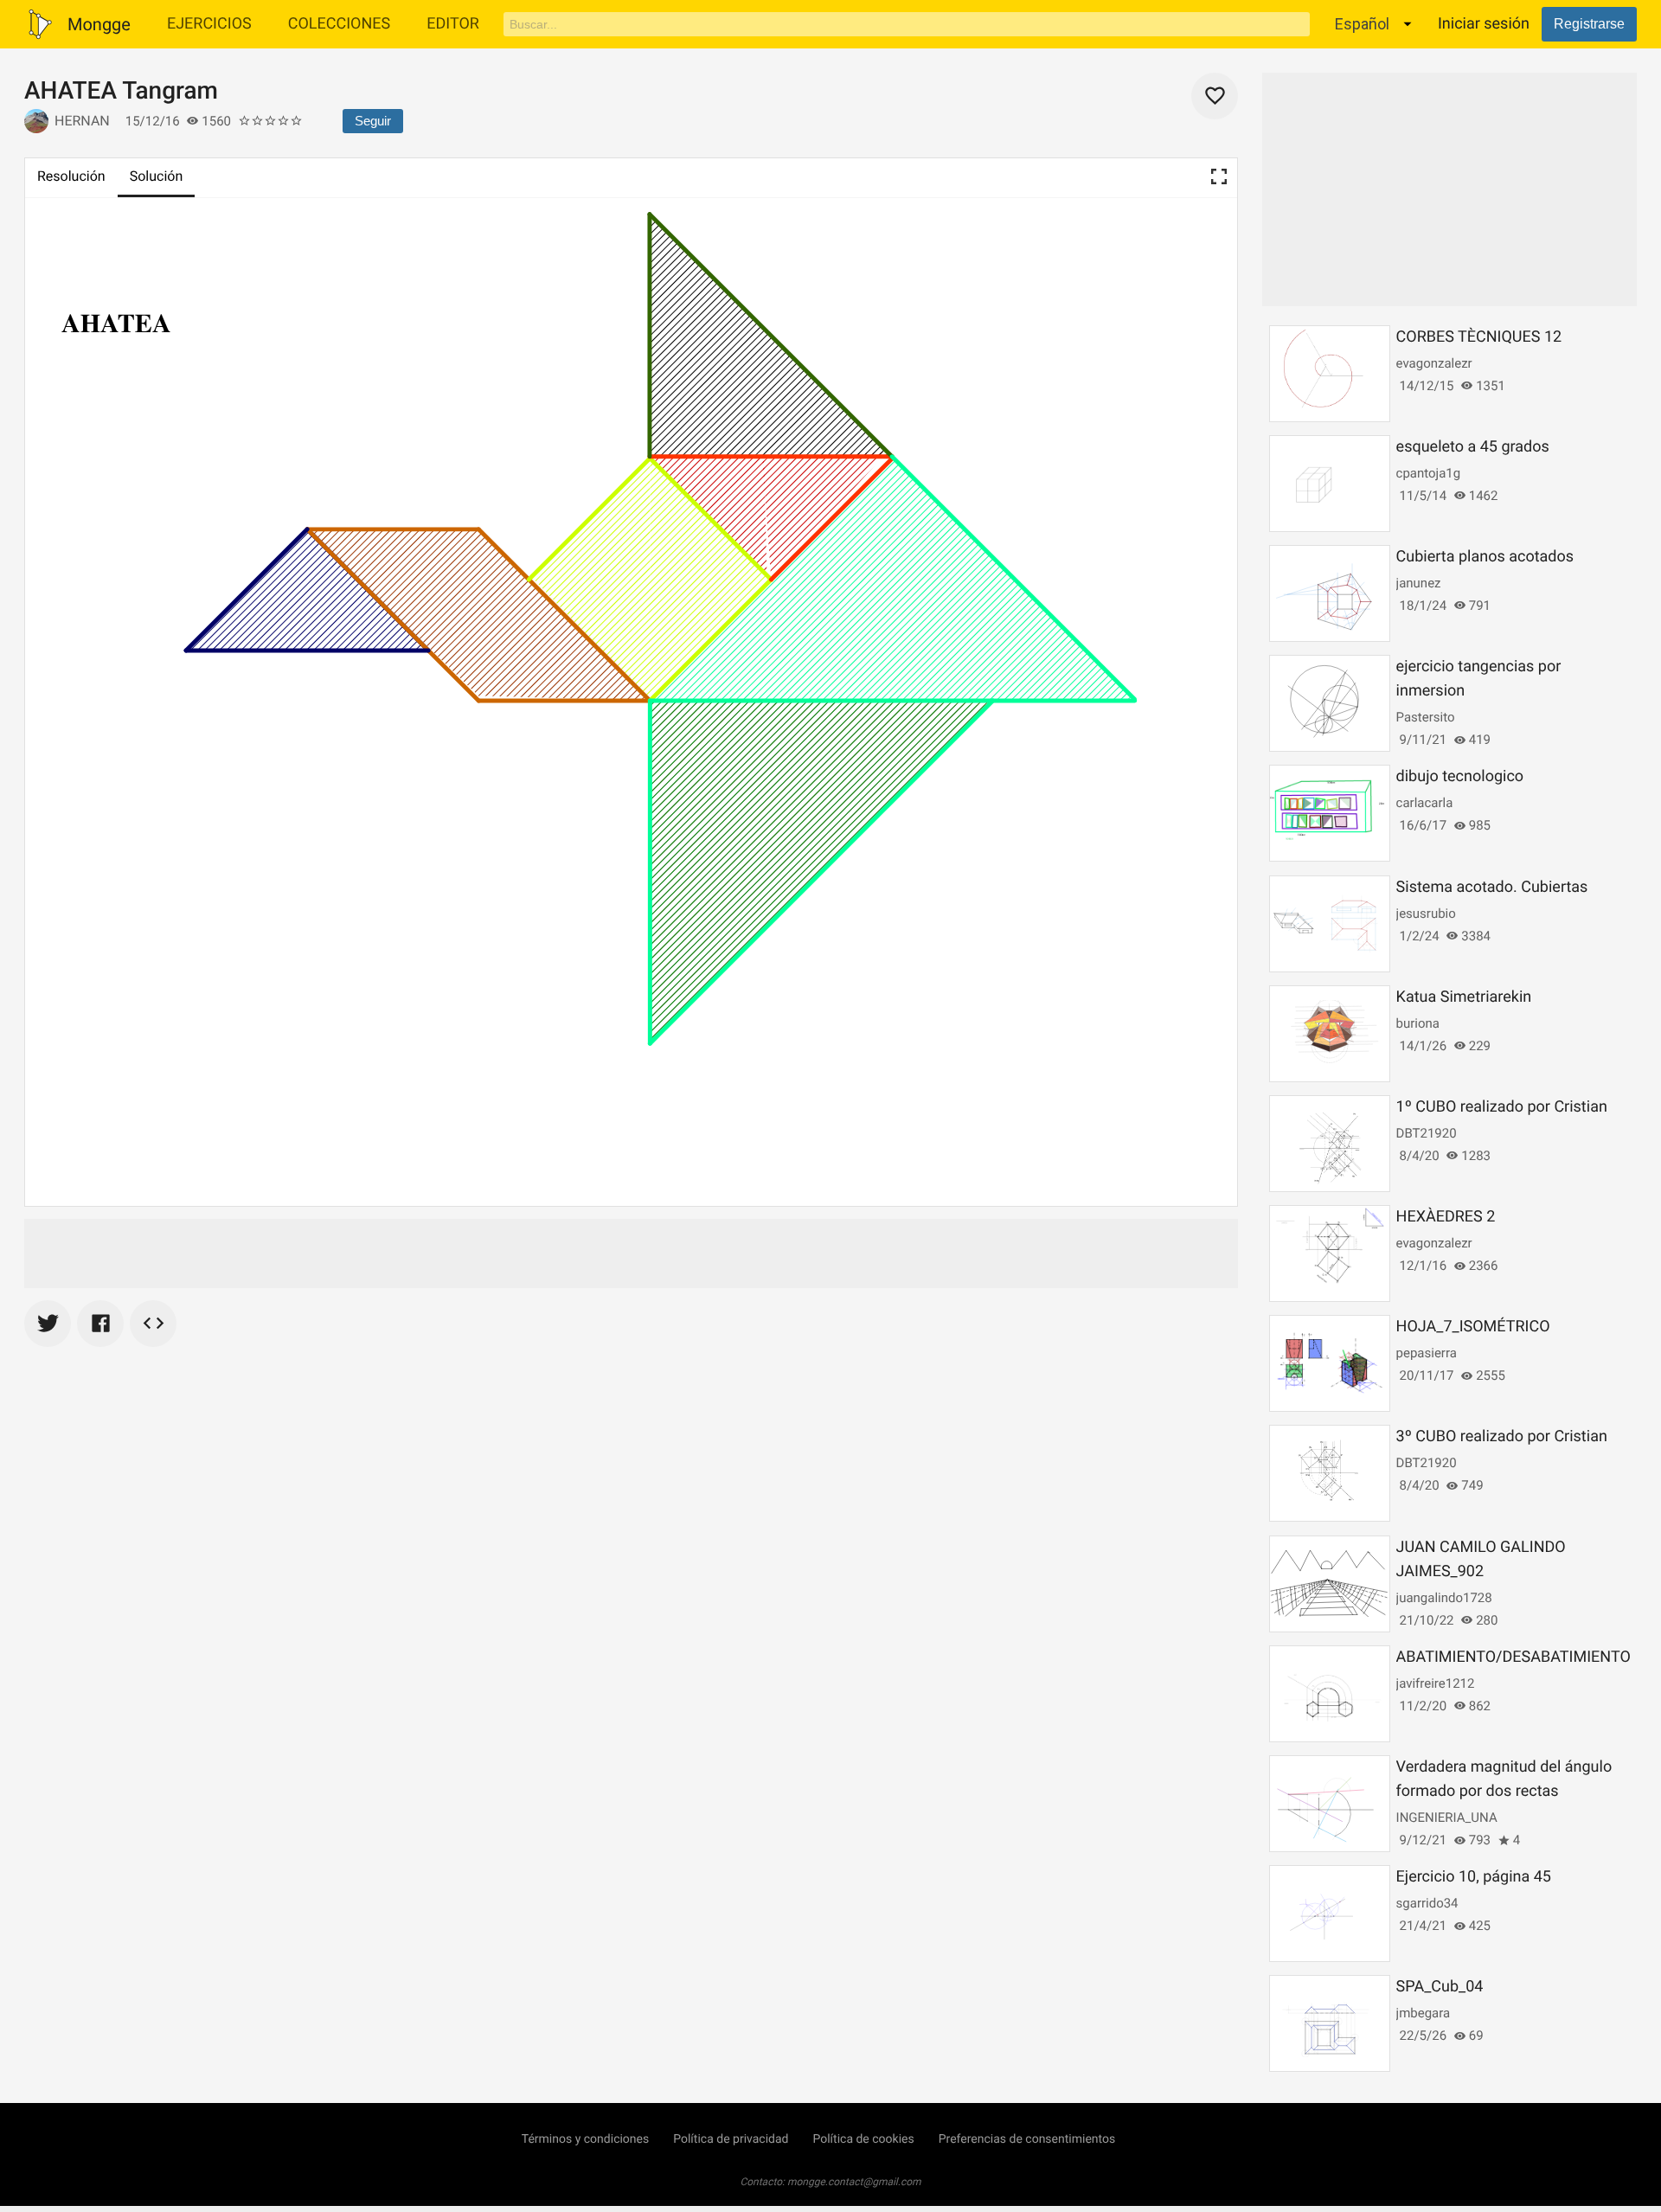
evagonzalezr (1434, 363)
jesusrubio (1426, 914)
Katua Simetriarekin (1464, 997)
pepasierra (1427, 1353)
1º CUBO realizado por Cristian (1502, 1107)
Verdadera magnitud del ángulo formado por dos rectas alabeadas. (1504, 1791)
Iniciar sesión (1484, 24)
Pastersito (1426, 717)
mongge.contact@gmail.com (854, 2182)
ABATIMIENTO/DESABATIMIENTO (1513, 1657)
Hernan (82, 121)
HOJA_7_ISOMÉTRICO (1473, 1327)
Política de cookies (863, 2139)
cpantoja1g (1429, 473)
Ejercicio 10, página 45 (1474, 1877)
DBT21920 (1427, 1133)
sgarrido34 (1427, 1903)
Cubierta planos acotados (1485, 557)
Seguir (373, 121)
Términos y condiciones (585, 2139)
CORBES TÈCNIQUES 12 (1479, 337)
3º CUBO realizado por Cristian (1502, 1436)
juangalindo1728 (1444, 1598)
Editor (453, 24)
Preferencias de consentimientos (1027, 2139)
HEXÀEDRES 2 (1446, 1217)
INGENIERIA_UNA (1447, 1818)
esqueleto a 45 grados (1473, 447)
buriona (1418, 1023)
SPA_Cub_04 (1440, 1987)
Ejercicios (209, 24)
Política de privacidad (731, 2139)
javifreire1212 (1436, 1683)
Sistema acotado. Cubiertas (1492, 887)
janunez (1419, 583)
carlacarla (1425, 803)
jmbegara (1424, 2013)
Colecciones (340, 24)
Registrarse (1589, 24)
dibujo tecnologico (1460, 776)
